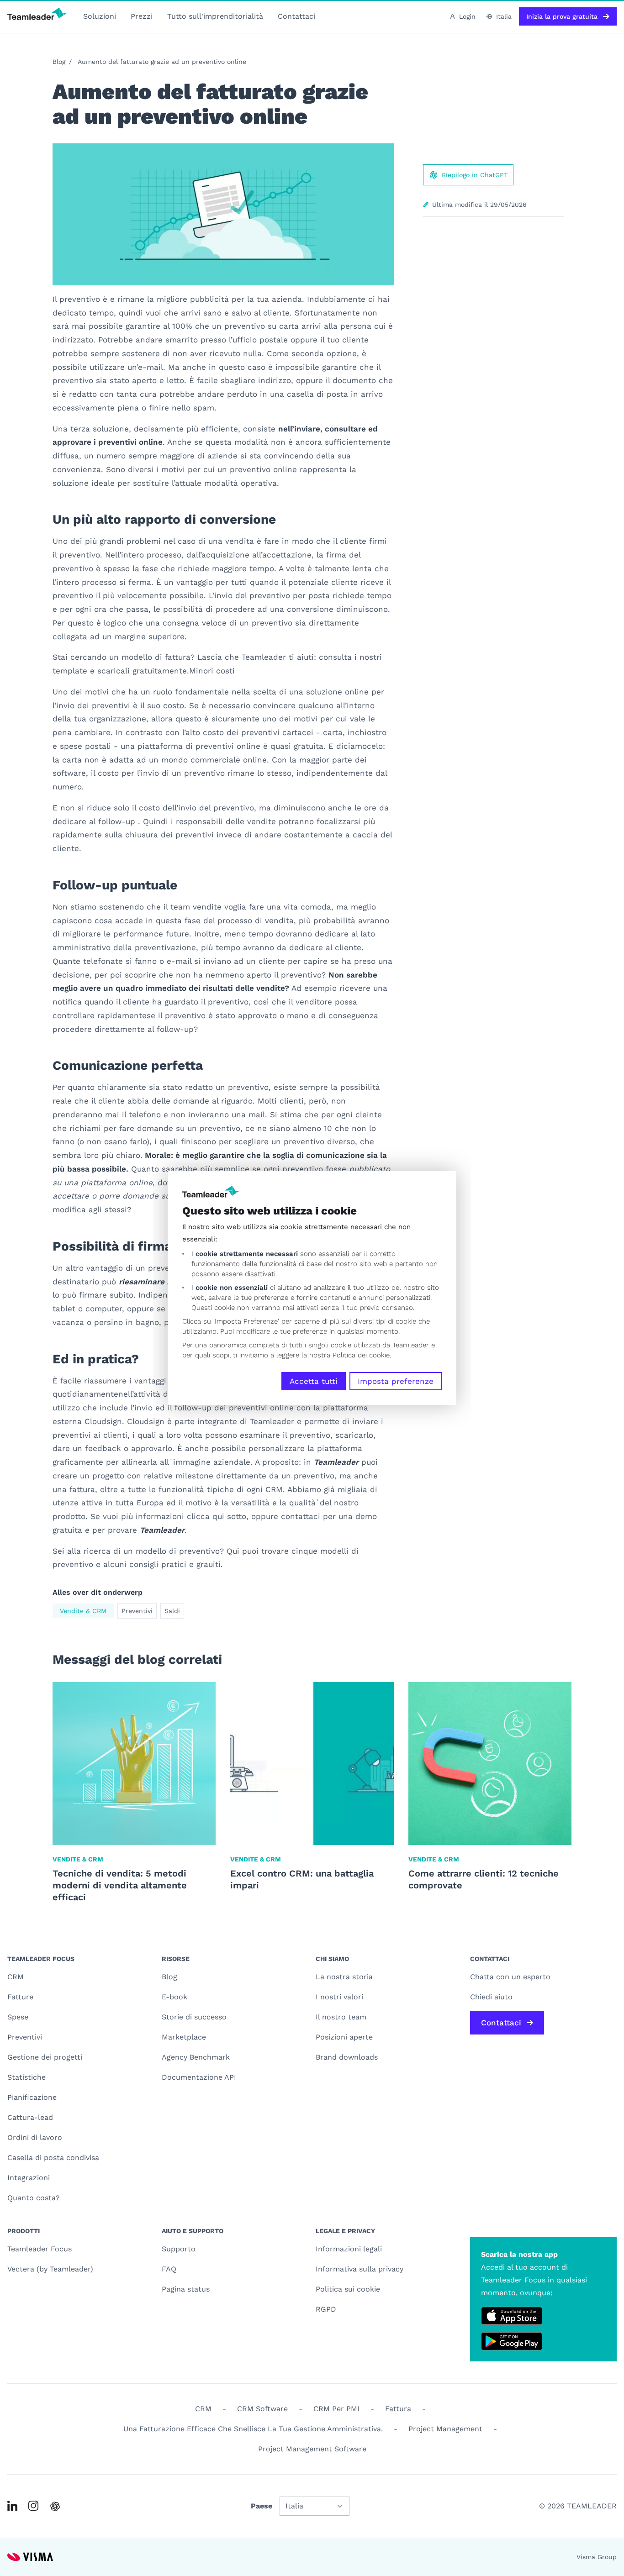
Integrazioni (29, 2178)
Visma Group (597, 2557)
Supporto (179, 2249)
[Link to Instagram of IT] (33, 2506)
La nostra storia (344, 1977)
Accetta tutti (314, 1381)
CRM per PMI (336, 2409)
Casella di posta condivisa (53, 2158)
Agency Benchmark (196, 2057)
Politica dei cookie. (362, 1355)
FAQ (169, 2269)
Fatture (20, 1997)
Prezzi (142, 16)
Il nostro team (341, 2017)
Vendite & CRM (83, 1611)
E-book (175, 1997)
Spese (18, 2017)
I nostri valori (339, 1997)
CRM (16, 1977)
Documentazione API (199, 2077)
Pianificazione (32, 2097)
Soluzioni (100, 16)
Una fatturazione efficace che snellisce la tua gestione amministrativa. (253, 2429)
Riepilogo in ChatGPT (475, 175)
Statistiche (26, 2077)
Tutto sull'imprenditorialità (215, 16)
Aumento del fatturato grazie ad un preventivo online (162, 62)
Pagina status (186, 2289)
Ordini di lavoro (35, 2137)
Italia (504, 16)
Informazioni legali (349, 2249)
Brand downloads (347, 2057)
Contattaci (296, 16)
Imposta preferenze (396, 1381)
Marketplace (184, 2037)
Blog (59, 62)
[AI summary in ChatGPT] (55, 2506)
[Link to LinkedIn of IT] (12, 2506)
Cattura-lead (30, 2117)
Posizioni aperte (344, 2037)
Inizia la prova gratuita (562, 16)
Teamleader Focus (40, 2249)
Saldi (172, 1611)
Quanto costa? (34, 2198)
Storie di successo (194, 2017)
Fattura (398, 2409)
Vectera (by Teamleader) (50, 2269)
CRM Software (262, 2409)
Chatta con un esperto (510, 1977)
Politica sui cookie (348, 2289)
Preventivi (137, 1611)
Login (467, 16)
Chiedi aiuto (491, 1997)
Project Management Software (312, 2449)
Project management (445, 2429)
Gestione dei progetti (45, 2057)
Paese (262, 2506)
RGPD (326, 2309)
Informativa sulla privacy (360, 2269)
